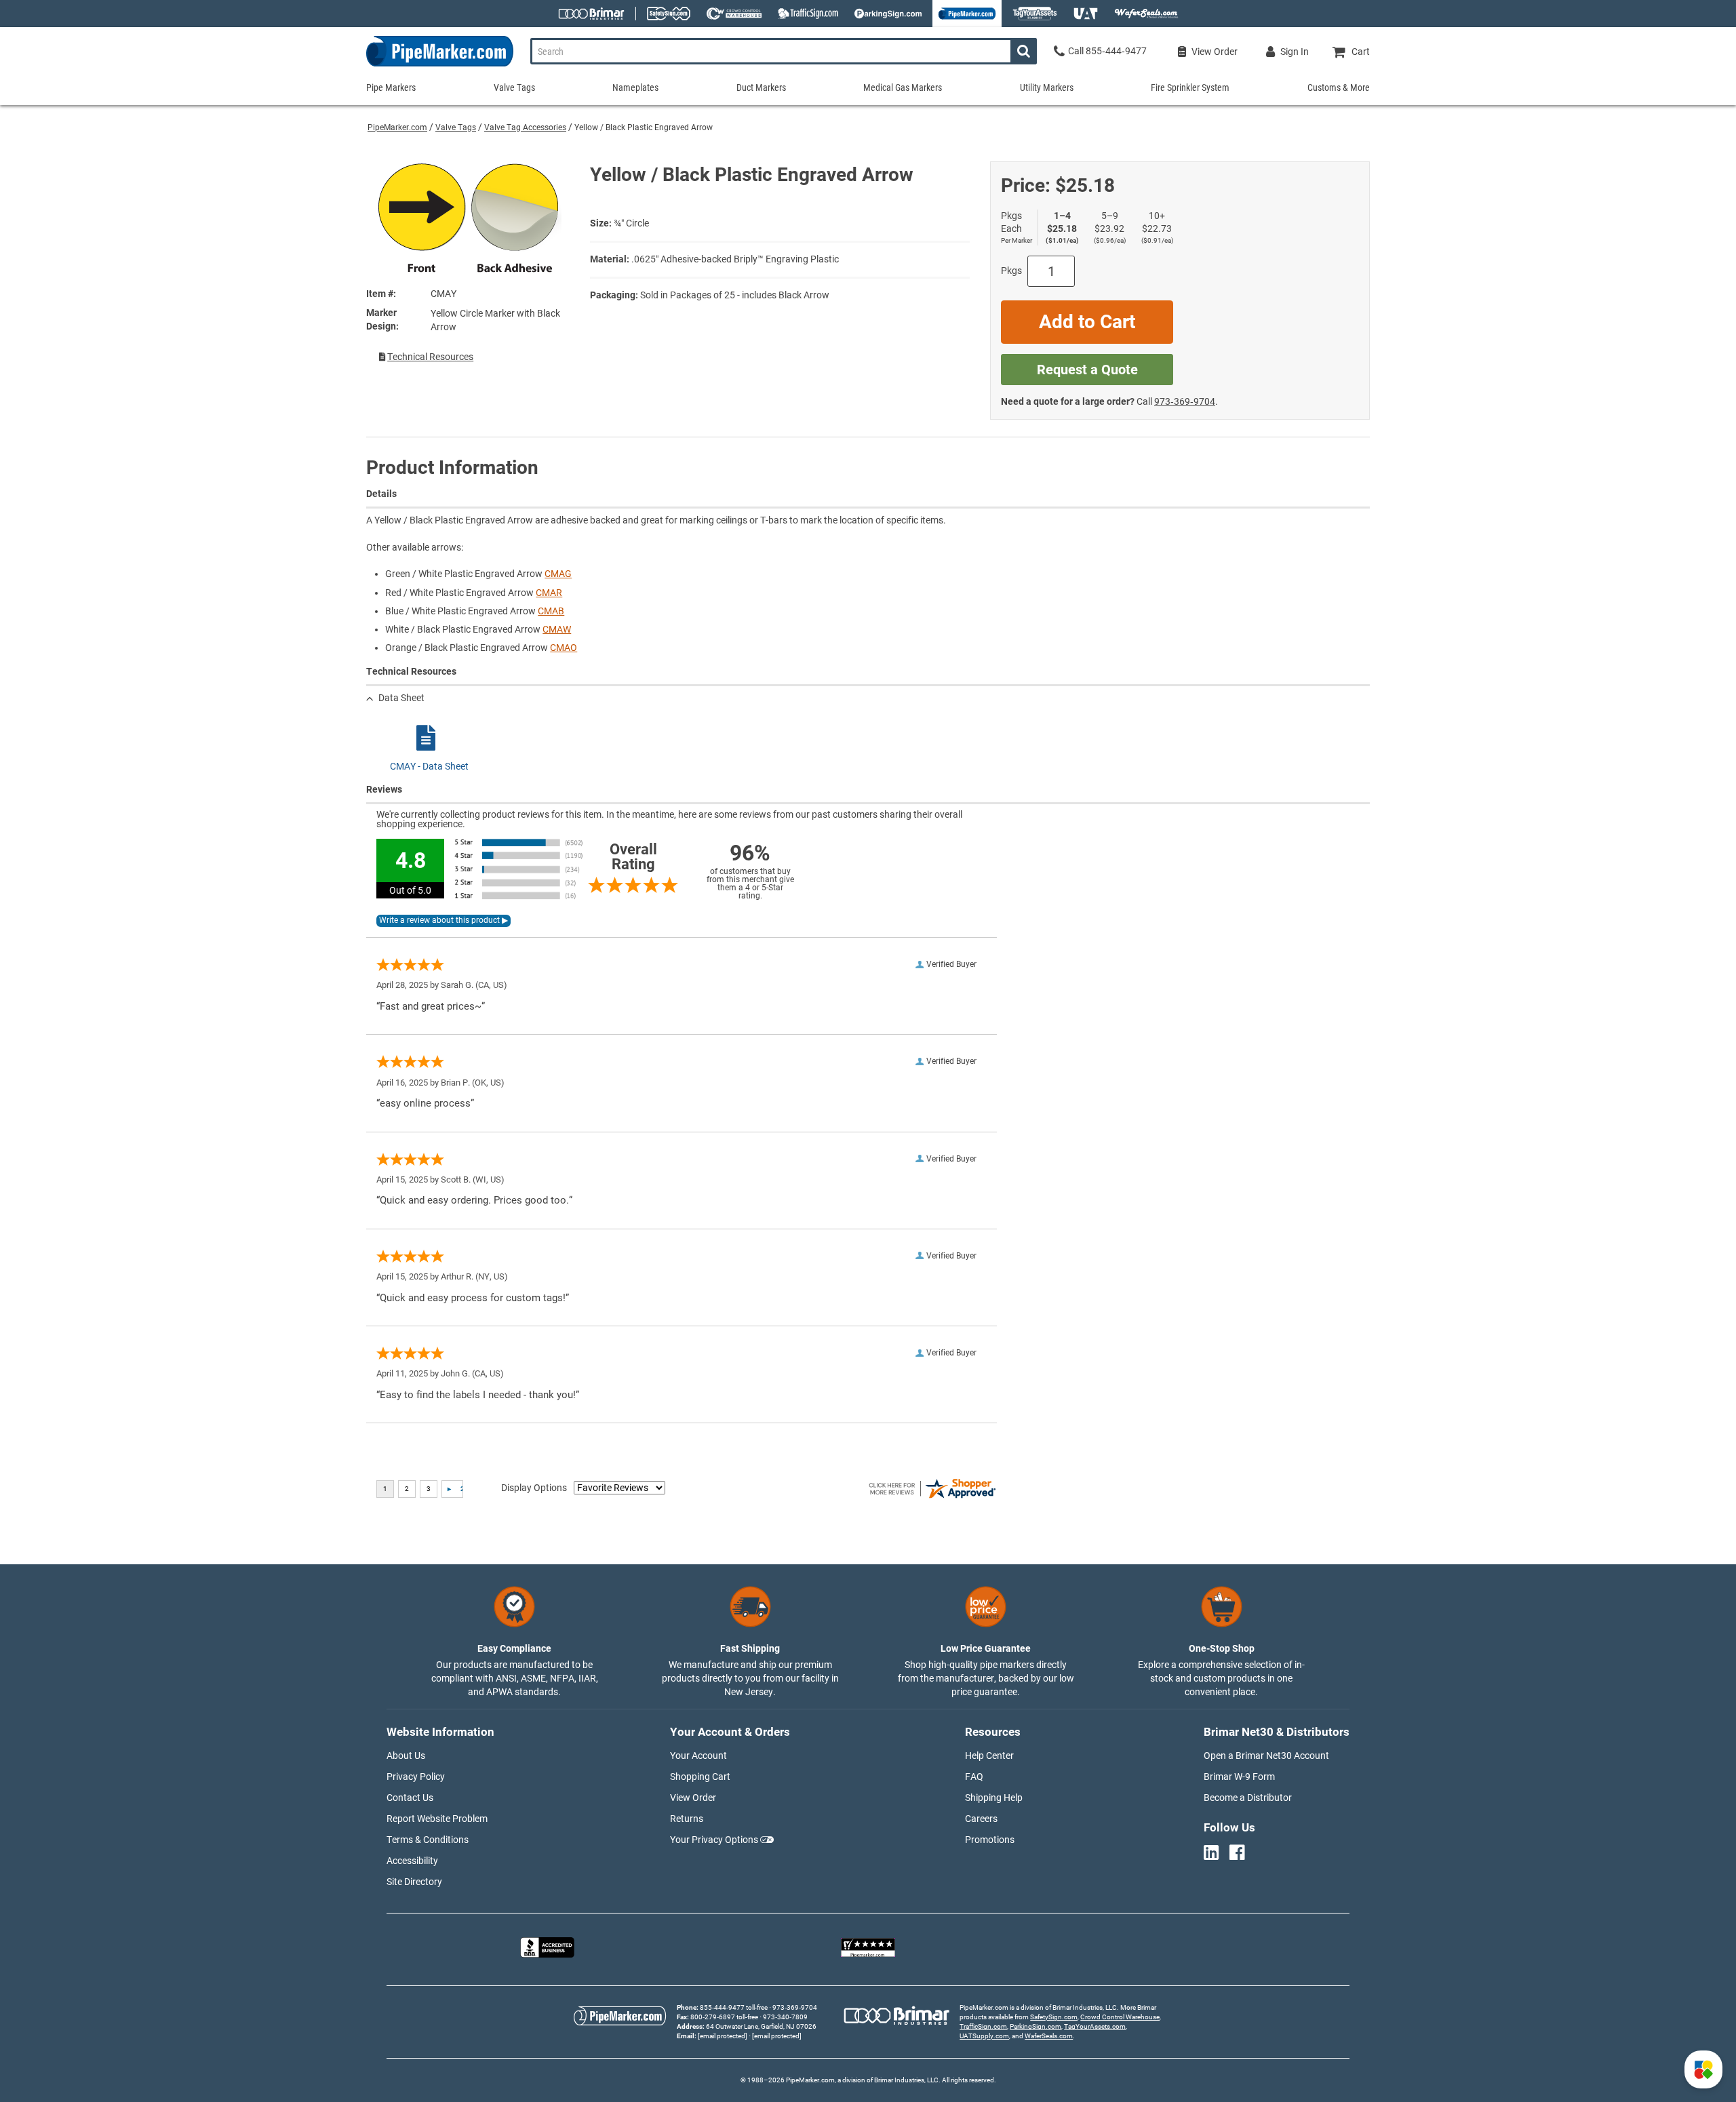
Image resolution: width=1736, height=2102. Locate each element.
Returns (687, 1819)
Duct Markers (761, 87)
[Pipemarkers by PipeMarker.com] (440, 66)
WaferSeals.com (1049, 2036)
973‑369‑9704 (1185, 401)
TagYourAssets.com (1095, 2026)
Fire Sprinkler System (1190, 87)
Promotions (990, 1840)
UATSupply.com (984, 2036)
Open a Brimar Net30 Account (1266, 1756)
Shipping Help (994, 1798)
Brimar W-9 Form (1239, 1777)
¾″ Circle (631, 223)
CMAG (558, 574)
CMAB (551, 611)
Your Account (698, 1756)
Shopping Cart (700, 1777)
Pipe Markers (391, 87)
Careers (981, 1819)
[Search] (1024, 51)
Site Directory (414, 1882)
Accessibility (412, 1861)
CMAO (564, 648)
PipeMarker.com (397, 127)
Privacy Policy (416, 1777)
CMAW (557, 629)
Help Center (989, 1756)
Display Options (534, 1488)
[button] (1703, 2069)
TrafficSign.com (983, 2026)
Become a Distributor (1248, 1798)
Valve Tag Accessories (525, 127)
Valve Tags (456, 127)
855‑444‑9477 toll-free (734, 2007)
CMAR (549, 593)
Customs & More (1339, 87)
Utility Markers (1047, 87)
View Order (693, 1798)
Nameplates (635, 87)
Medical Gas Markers (903, 87)
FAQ (974, 1777)
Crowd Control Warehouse (1120, 2017)
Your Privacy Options (714, 1840)
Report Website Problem (437, 1819)
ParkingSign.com (1035, 2026)
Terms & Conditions (428, 1840)
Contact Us (410, 1798)
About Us (406, 1756)
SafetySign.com (1054, 2017)
